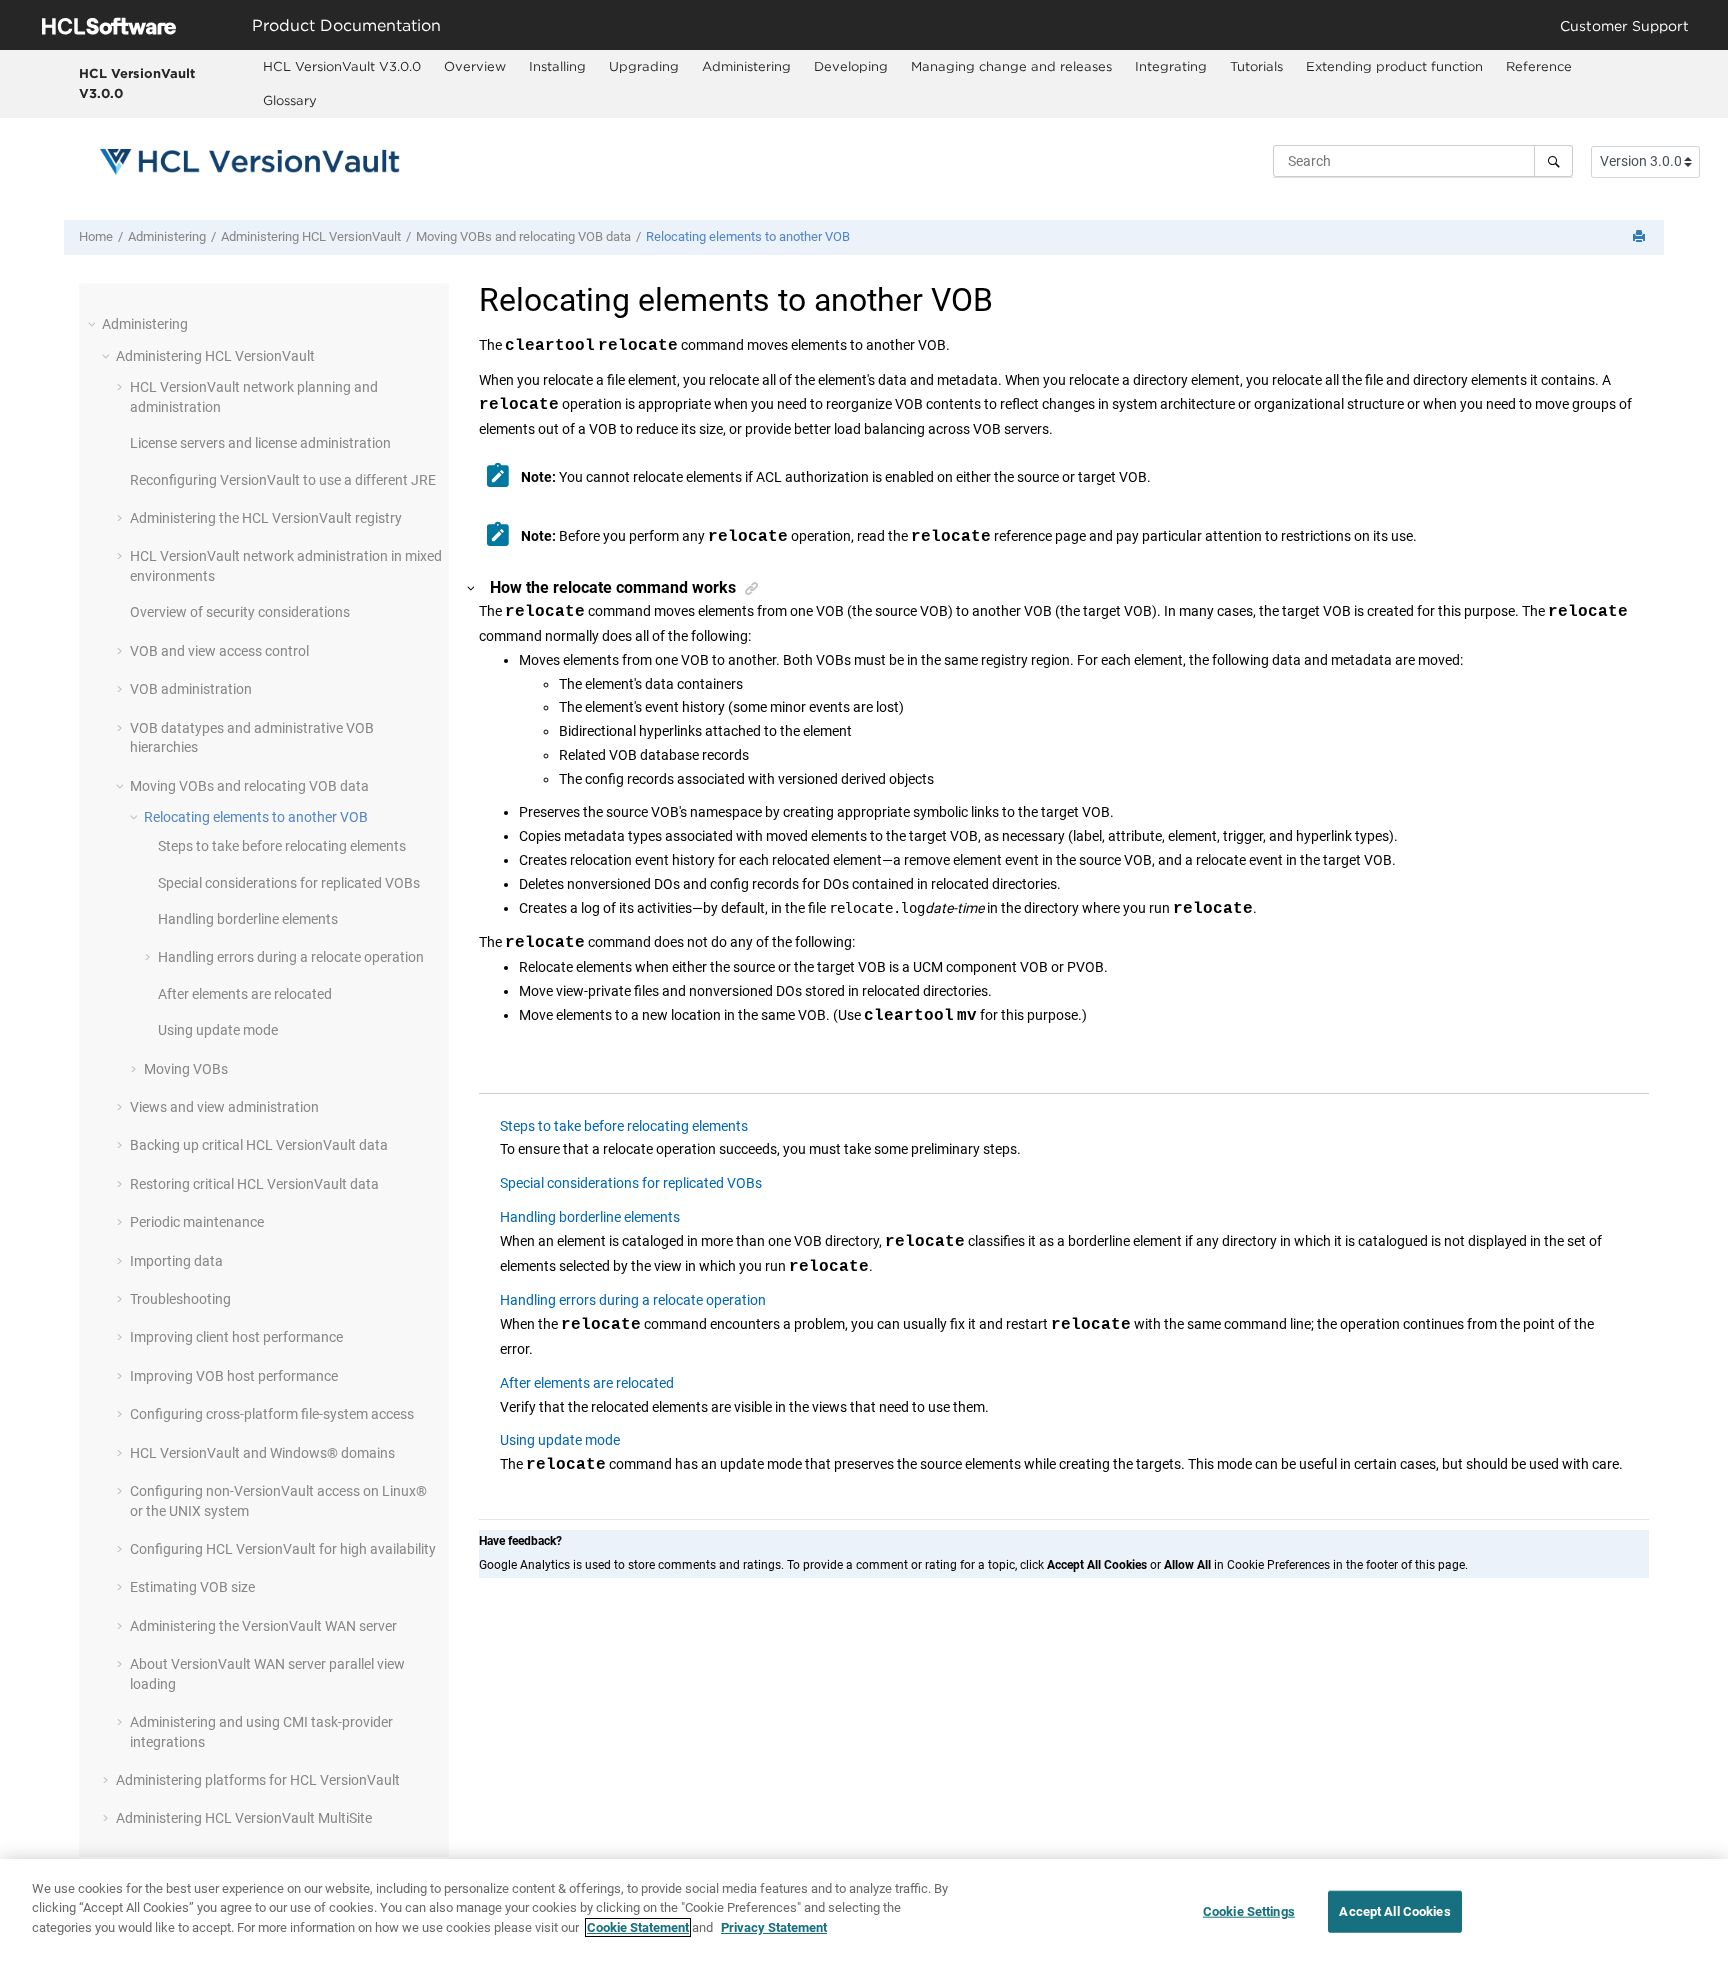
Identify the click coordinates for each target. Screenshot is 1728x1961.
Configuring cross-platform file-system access (272, 1414)
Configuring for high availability (283, 1549)
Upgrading (644, 66)
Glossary (290, 100)
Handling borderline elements (248, 919)
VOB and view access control (219, 651)
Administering (746, 66)
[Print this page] (1641, 237)
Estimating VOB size (192, 1587)
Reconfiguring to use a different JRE (283, 480)
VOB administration (191, 689)
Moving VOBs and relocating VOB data (523, 236)
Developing (851, 66)
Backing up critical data (259, 1145)
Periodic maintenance (197, 1222)
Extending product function (1394, 66)
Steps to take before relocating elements (282, 846)
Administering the (263, 1626)
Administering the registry (266, 518)
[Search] (1553, 161)
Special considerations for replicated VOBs (289, 883)
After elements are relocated (245, 994)
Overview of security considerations (240, 612)
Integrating (1171, 66)
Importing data (176, 1261)
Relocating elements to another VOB (748, 236)
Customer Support (1624, 25)
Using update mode (218, 1030)
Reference (1539, 66)
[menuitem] (342, 67)
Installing (557, 66)
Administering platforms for (258, 1780)
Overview (475, 66)
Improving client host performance (236, 1337)
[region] (864, 1910)
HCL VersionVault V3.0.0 (137, 83)
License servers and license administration (260, 443)
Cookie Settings (1249, 1911)
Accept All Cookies (1394, 1911)
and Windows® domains (262, 1453)
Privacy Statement (774, 1927)
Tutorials (1256, 66)
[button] (94, 324)
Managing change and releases (1011, 66)
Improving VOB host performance (234, 1376)
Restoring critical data (254, 1184)
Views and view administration (224, 1107)
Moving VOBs (186, 1069)
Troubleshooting (180, 1299)
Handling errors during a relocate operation (291, 957)
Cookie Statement (638, 1927)
